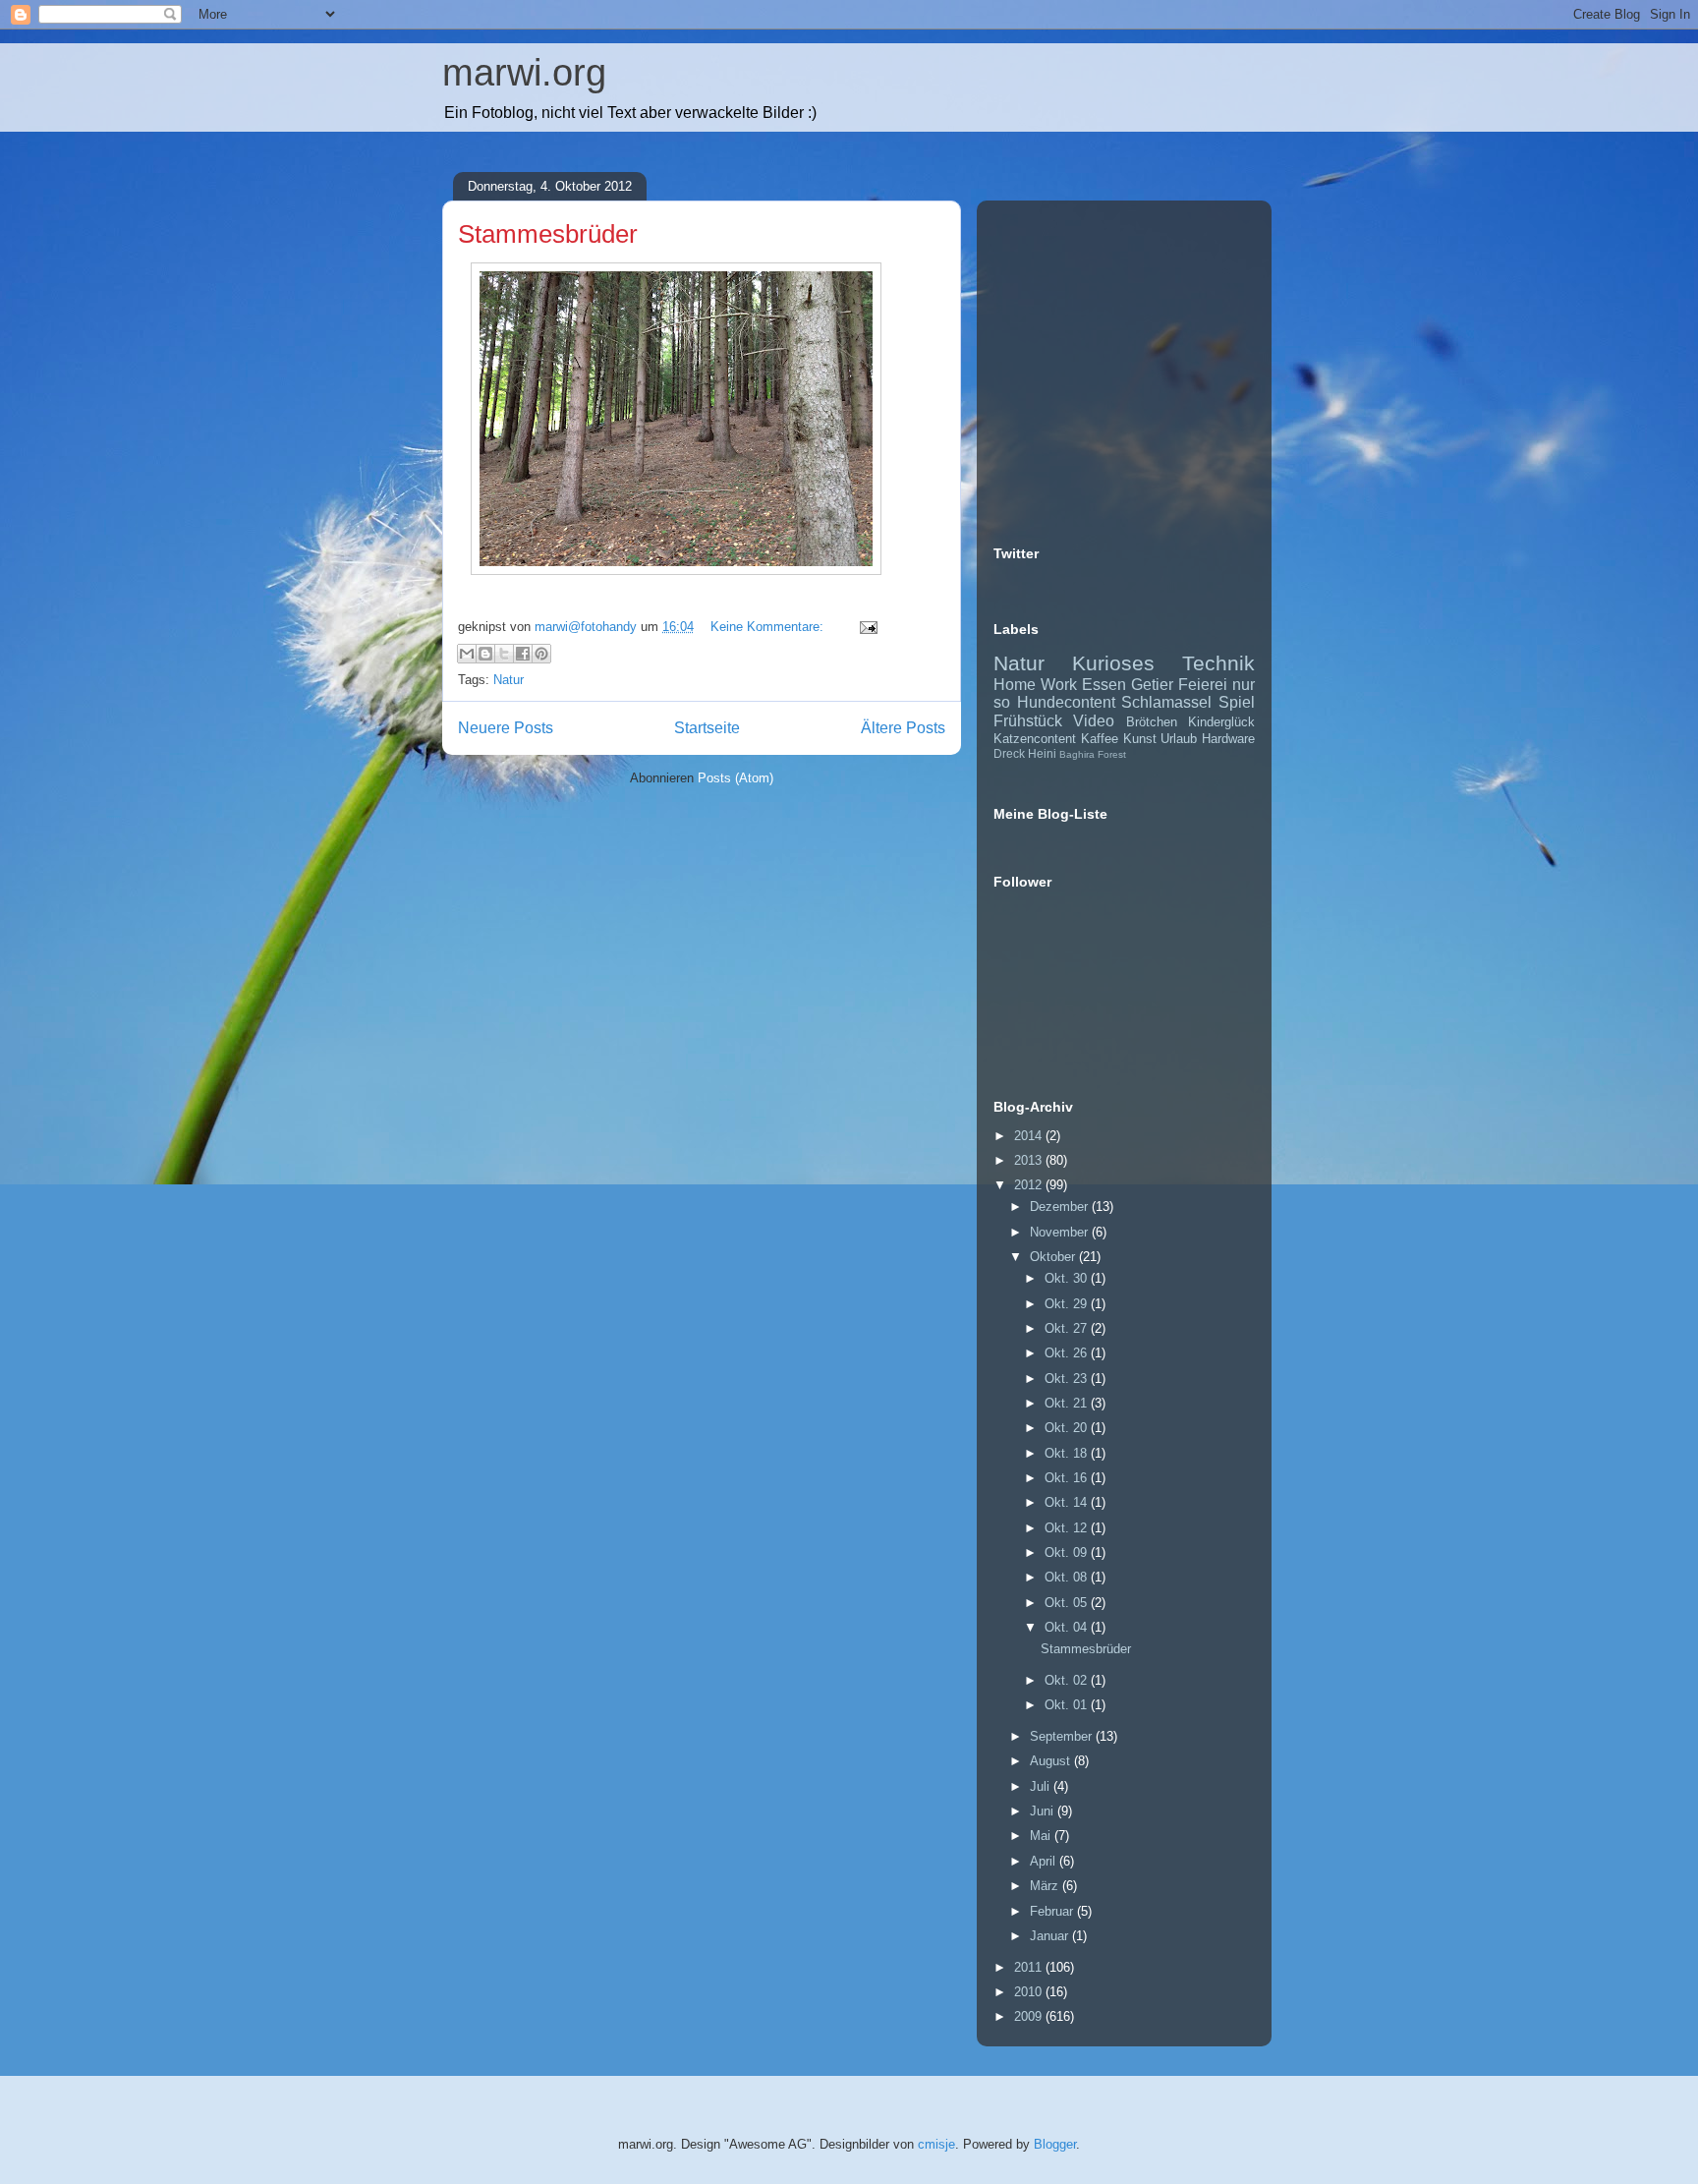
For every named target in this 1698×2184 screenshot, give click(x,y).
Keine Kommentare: (769, 627)
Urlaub (1179, 739)
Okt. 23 (1068, 1379)
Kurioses (1113, 663)
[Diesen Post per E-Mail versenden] (467, 654)
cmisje (936, 2144)
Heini (1042, 753)
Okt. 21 (1068, 1403)
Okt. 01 (1068, 1705)
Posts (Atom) (736, 778)
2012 (1030, 1185)
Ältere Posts (903, 728)
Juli (1042, 1786)
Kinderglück (1221, 722)
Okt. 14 (1068, 1502)
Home (1015, 685)
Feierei (1203, 685)
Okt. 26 (1068, 1353)
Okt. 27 (1068, 1328)
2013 (1030, 1160)
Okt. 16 (1068, 1478)
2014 (1030, 1136)
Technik (1218, 663)
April (1045, 1861)
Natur (509, 680)
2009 (1030, 2016)
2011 (1030, 1967)
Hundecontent (1066, 702)
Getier (1152, 685)
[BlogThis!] (485, 654)
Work (1059, 685)
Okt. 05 (1068, 1603)
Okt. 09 (1068, 1552)
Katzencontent (1035, 739)
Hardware (1228, 739)
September (1063, 1736)
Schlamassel (1166, 702)
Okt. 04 (1068, 1627)
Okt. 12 (1068, 1528)
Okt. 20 (1068, 1428)
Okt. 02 (1068, 1680)
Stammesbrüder (548, 234)
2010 (1030, 1992)
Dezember (1061, 1207)
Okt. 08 (1068, 1577)
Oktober (1054, 1257)
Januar (1051, 1936)
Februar (1053, 1911)
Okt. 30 (1068, 1278)
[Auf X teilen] (504, 654)
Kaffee (1100, 739)
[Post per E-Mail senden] (865, 627)
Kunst (1140, 739)
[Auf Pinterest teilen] (541, 654)
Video (1094, 721)
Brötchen (1152, 722)
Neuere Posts (506, 728)
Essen (1104, 685)
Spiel (1237, 702)
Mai (1042, 1836)
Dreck (1009, 753)
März (1046, 1886)
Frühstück (1028, 721)
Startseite (707, 728)
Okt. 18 (1068, 1453)
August (1052, 1761)
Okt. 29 (1068, 1304)
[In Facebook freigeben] (523, 654)
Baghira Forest (1093, 754)
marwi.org (524, 73)
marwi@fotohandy (588, 627)
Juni (1044, 1811)
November (1061, 1232)
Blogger (1055, 2144)
